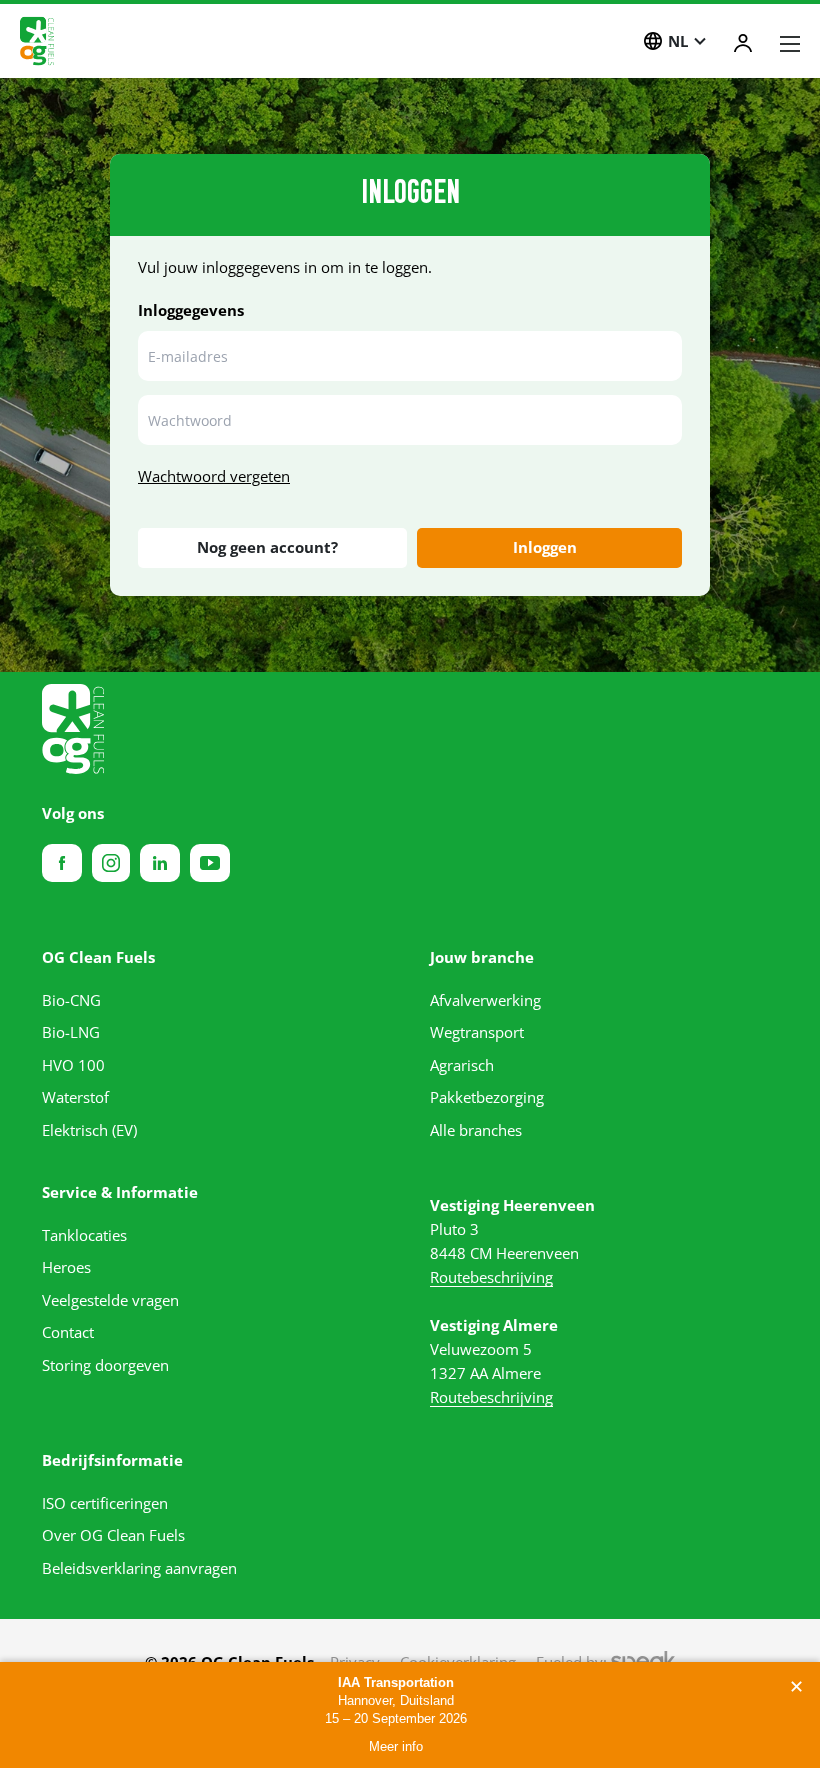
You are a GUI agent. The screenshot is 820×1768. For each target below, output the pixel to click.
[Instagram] (111, 863)
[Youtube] (210, 863)
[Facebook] (62, 863)
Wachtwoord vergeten (214, 476)
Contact (68, 1332)
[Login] (743, 43)
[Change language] (653, 41)
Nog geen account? (267, 547)
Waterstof (75, 1097)
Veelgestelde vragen (110, 1300)
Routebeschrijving (491, 1277)
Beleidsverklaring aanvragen (139, 1568)
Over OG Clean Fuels (113, 1535)
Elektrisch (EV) (89, 1130)
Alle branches (476, 1130)
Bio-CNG (71, 1000)
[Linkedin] (160, 863)
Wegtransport (477, 1032)
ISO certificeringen (105, 1503)
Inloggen (545, 547)
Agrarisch (462, 1065)
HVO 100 (73, 1065)
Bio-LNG (71, 1032)
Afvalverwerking (485, 1000)
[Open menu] (790, 44)
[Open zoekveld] (607, 43)
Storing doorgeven (105, 1365)
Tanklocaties (84, 1235)
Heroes (66, 1267)
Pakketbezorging (487, 1097)
